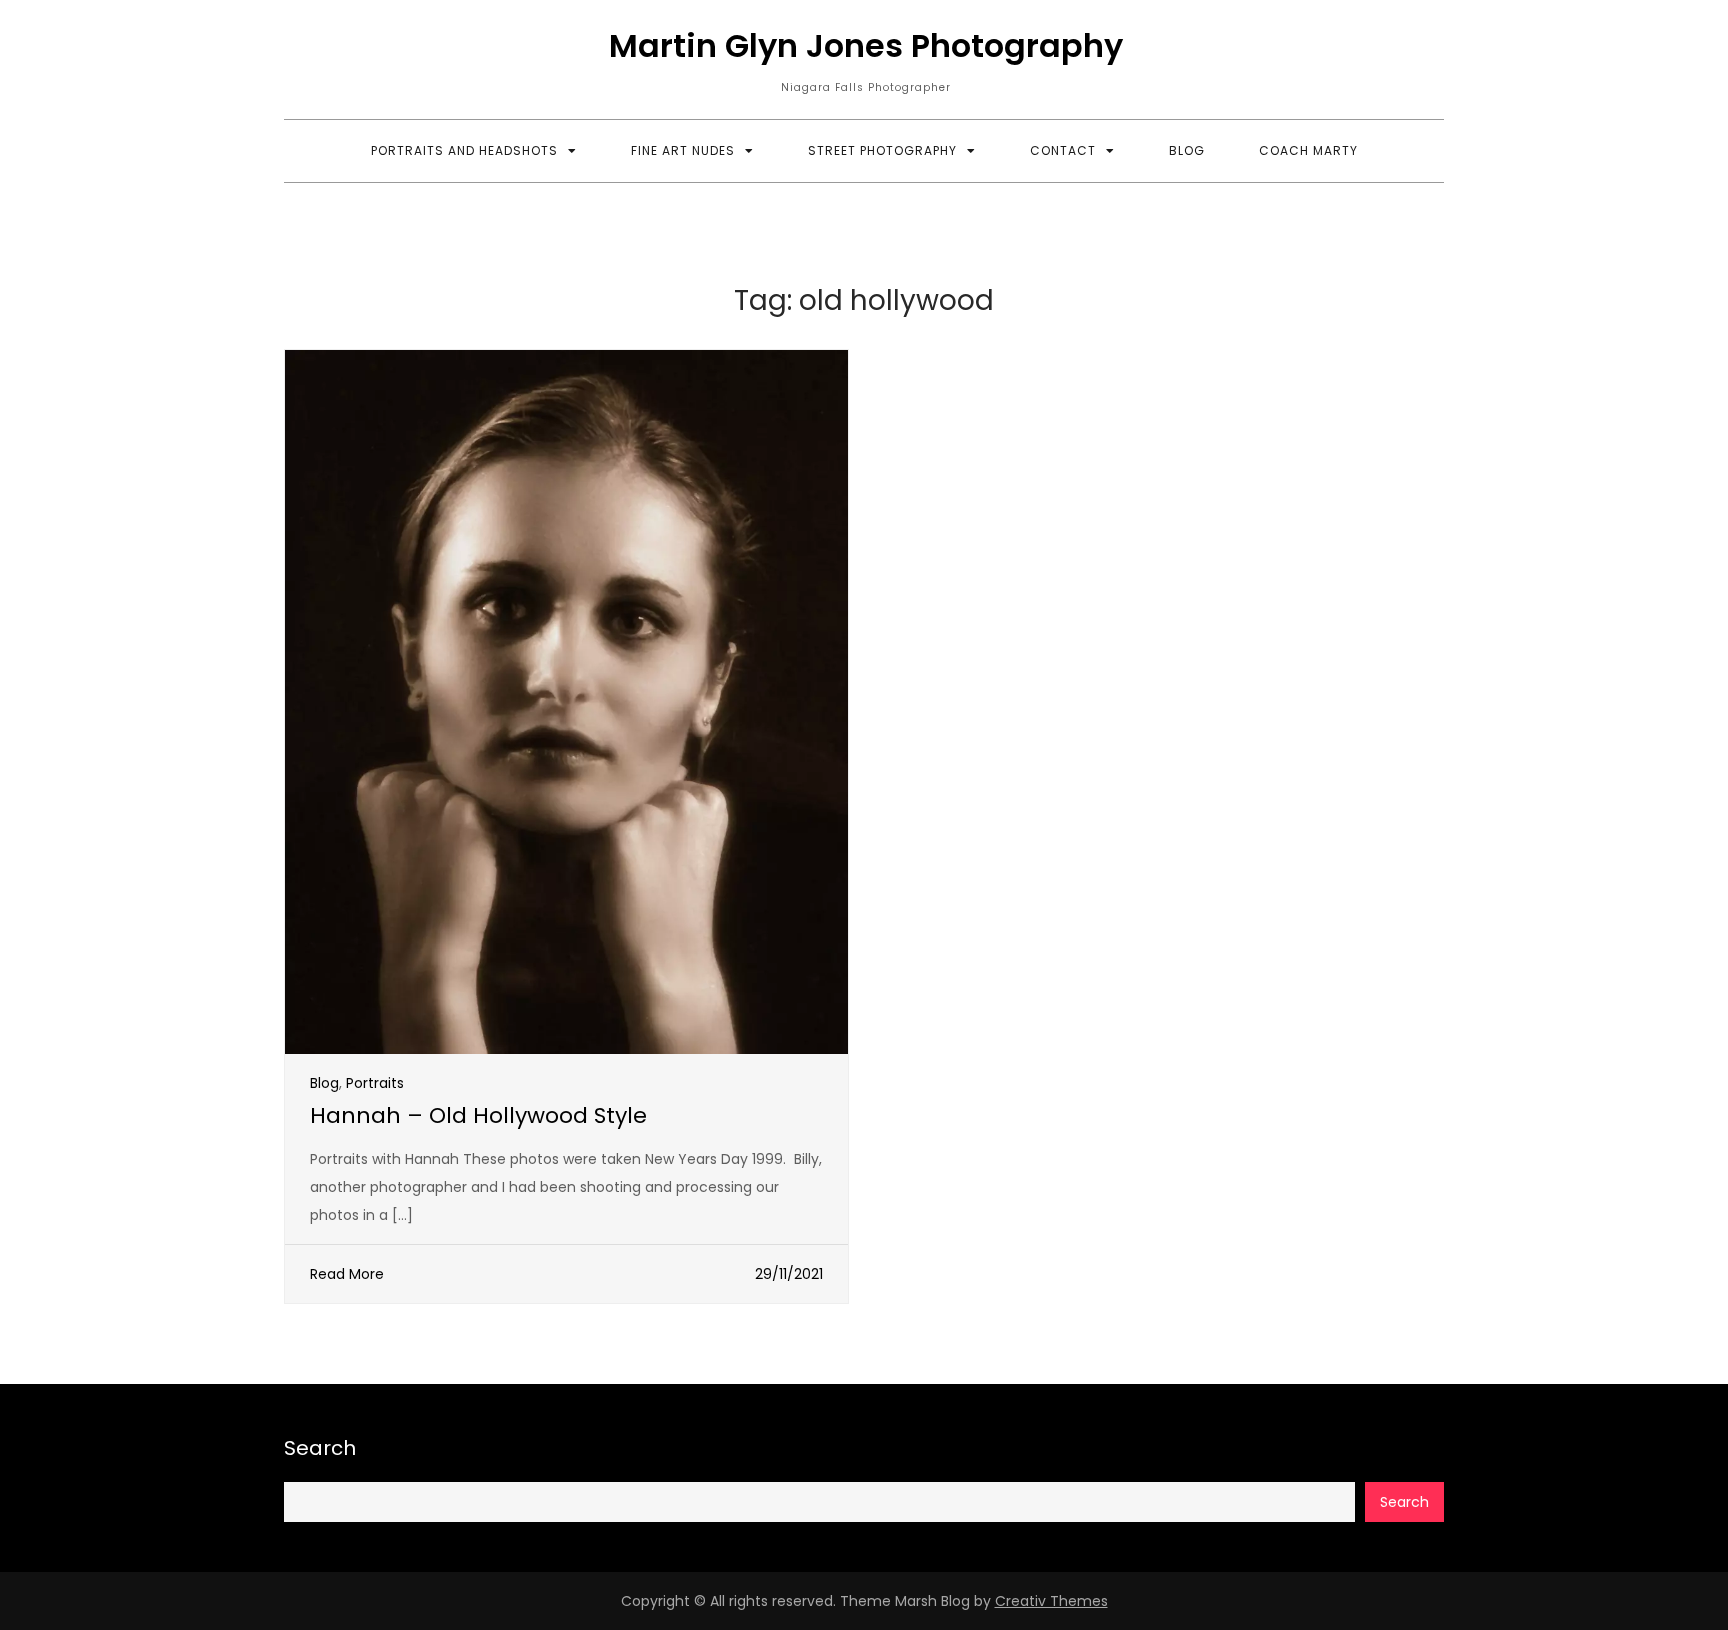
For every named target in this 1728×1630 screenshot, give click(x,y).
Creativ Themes (1051, 1601)
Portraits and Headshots (464, 150)
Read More (347, 1274)
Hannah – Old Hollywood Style (478, 1115)
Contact (1063, 150)
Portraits (375, 1083)
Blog (1187, 150)
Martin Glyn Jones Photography (866, 45)
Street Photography (882, 150)
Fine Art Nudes (683, 150)
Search (320, 1448)
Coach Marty (1308, 150)
